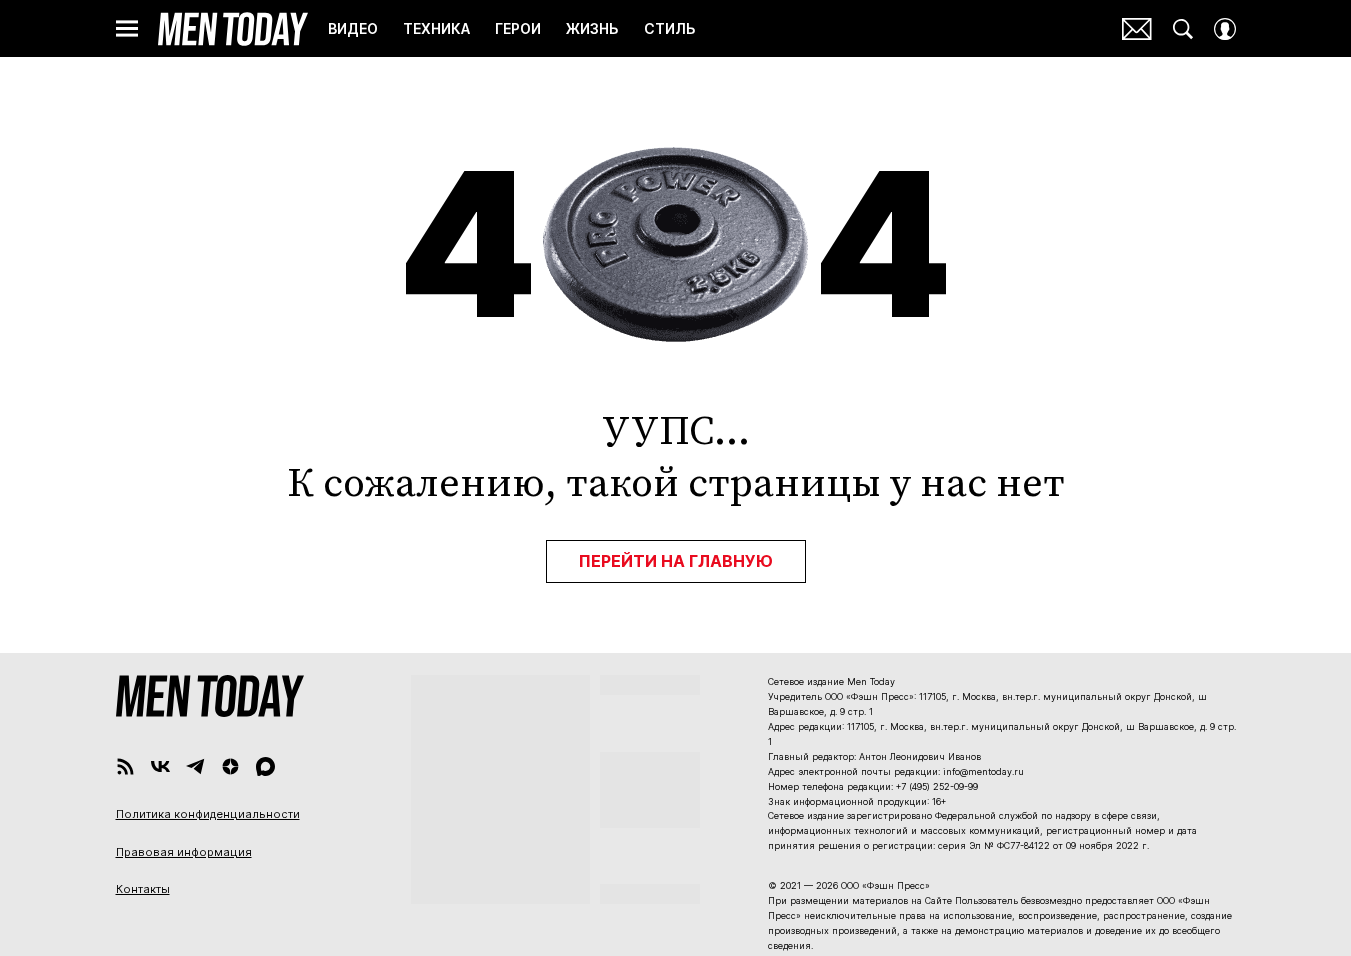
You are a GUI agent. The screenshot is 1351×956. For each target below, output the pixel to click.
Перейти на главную (676, 561)
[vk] (160, 766)
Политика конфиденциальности (208, 814)
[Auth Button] (1225, 29)
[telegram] (195, 766)
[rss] (125, 766)
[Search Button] (1183, 29)
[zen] (230, 766)
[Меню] (127, 29)
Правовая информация (184, 852)
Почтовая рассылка (1137, 29)
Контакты (143, 889)
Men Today (233, 29)
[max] (265, 766)
